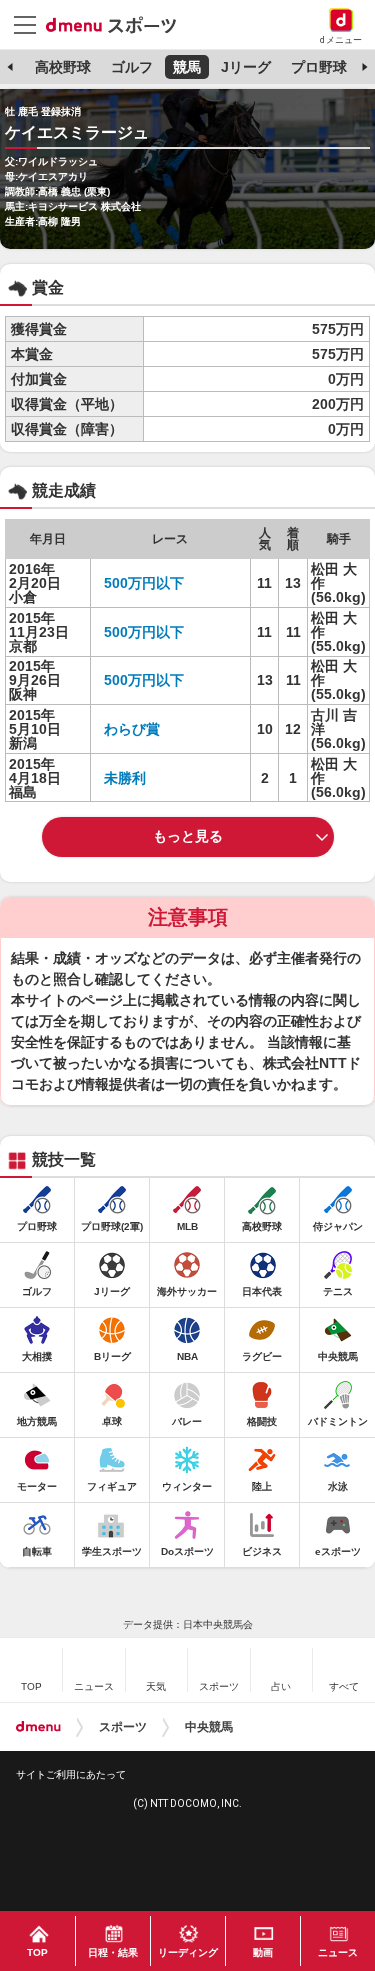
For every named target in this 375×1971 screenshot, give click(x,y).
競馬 (187, 67)
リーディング (188, 1952)
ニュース (338, 1952)
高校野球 (63, 67)
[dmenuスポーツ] (118, 24)
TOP (37, 1952)
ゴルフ (132, 67)
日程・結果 (113, 1952)
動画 (263, 1952)
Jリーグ (246, 67)
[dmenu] (38, 1727)
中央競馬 (209, 1727)
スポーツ (123, 1727)
